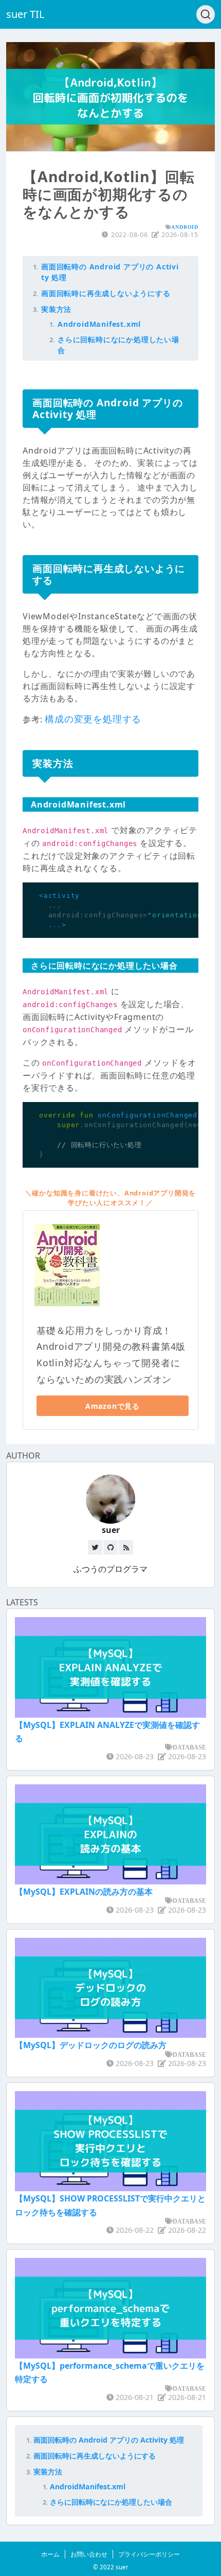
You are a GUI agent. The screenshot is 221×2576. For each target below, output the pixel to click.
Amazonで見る (113, 1406)
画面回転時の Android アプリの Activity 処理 (109, 2440)
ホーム (50, 2554)
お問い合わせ (89, 2554)
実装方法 (56, 309)
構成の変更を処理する (93, 719)
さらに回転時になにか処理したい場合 (111, 2502)
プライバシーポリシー (149, 2554)
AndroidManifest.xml (99, 324)
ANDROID (185, 227)
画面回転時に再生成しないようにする (106, 293)
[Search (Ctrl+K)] (206, 14)
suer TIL (25, 14)
